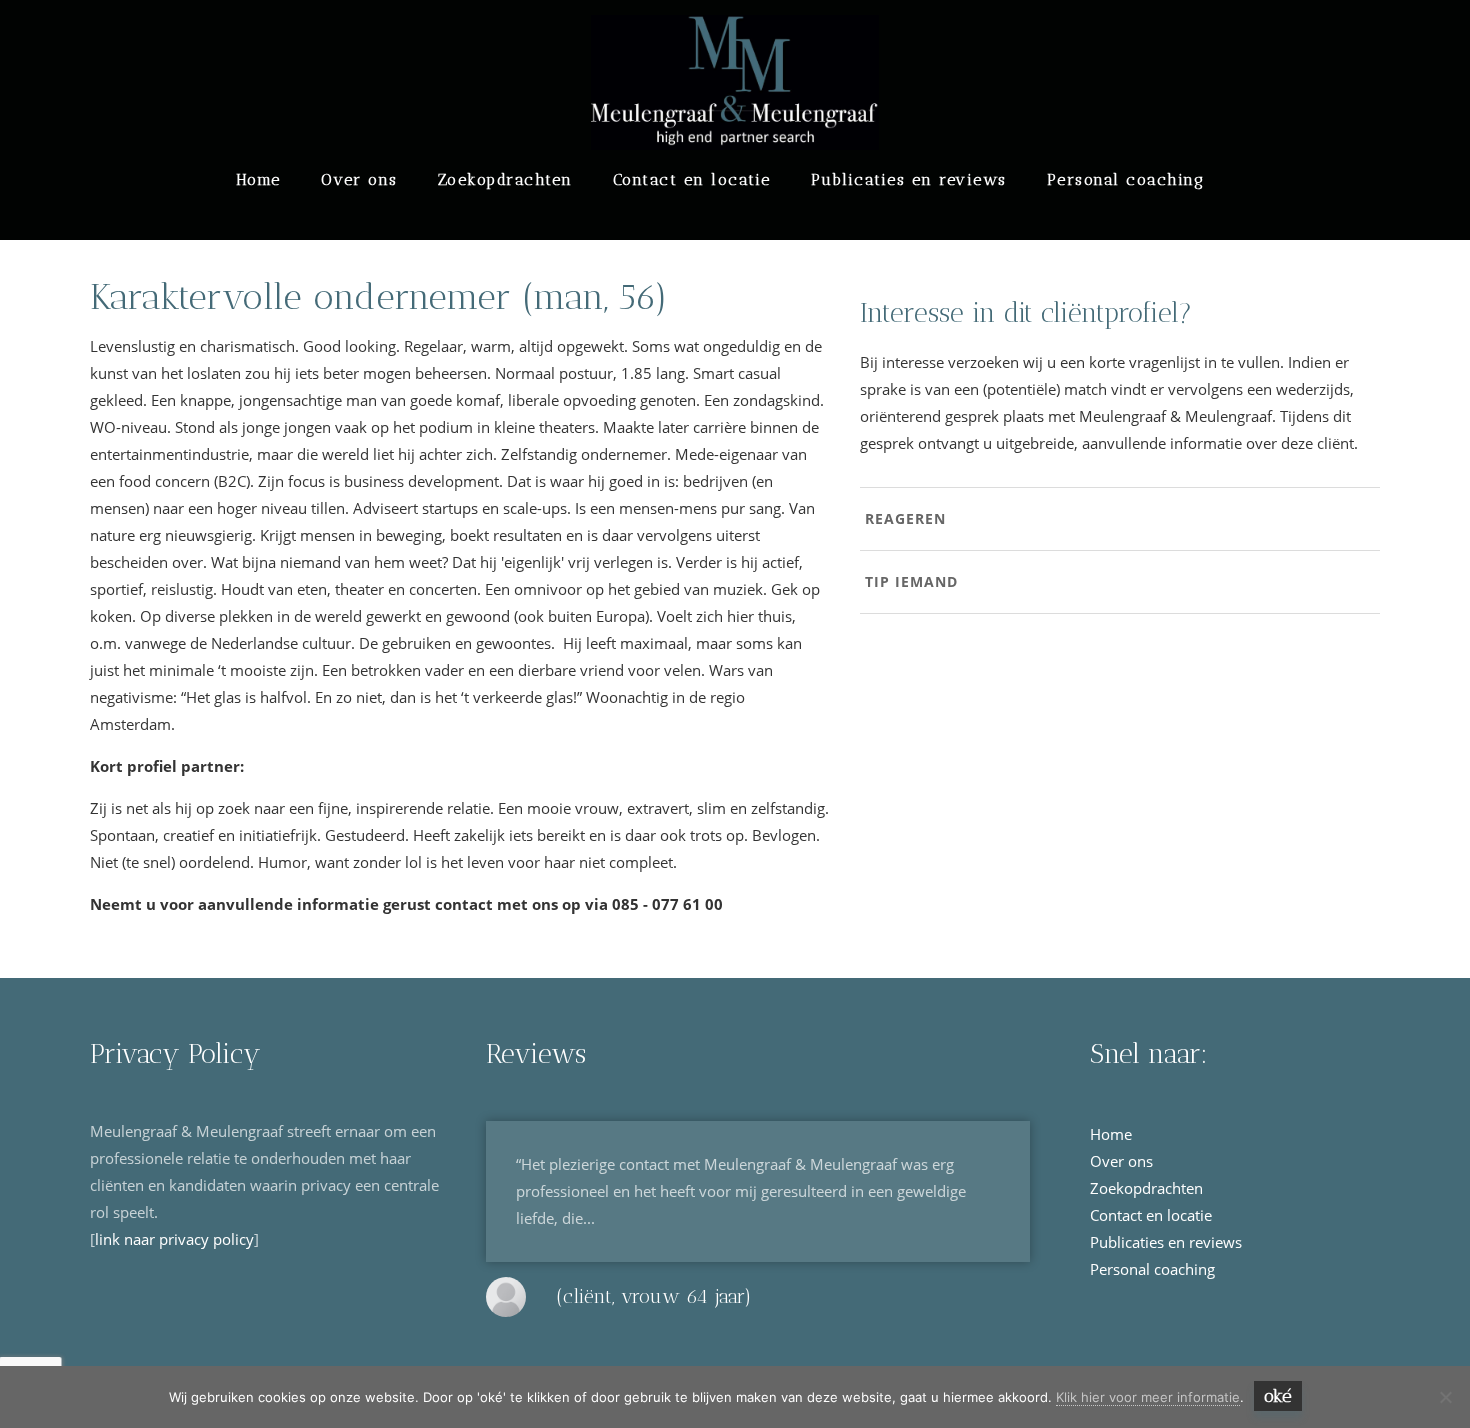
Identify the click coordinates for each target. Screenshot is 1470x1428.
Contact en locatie (692, 179)
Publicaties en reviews (909, 179)
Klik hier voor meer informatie (1148, 1397)
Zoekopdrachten (505, 179)
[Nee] (1445, 1397)
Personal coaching (1126, 179)
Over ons (359, 179)
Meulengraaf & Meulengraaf (271, 41)
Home (258, 179)
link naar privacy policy (174, 1239)
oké (1278, 1396)
